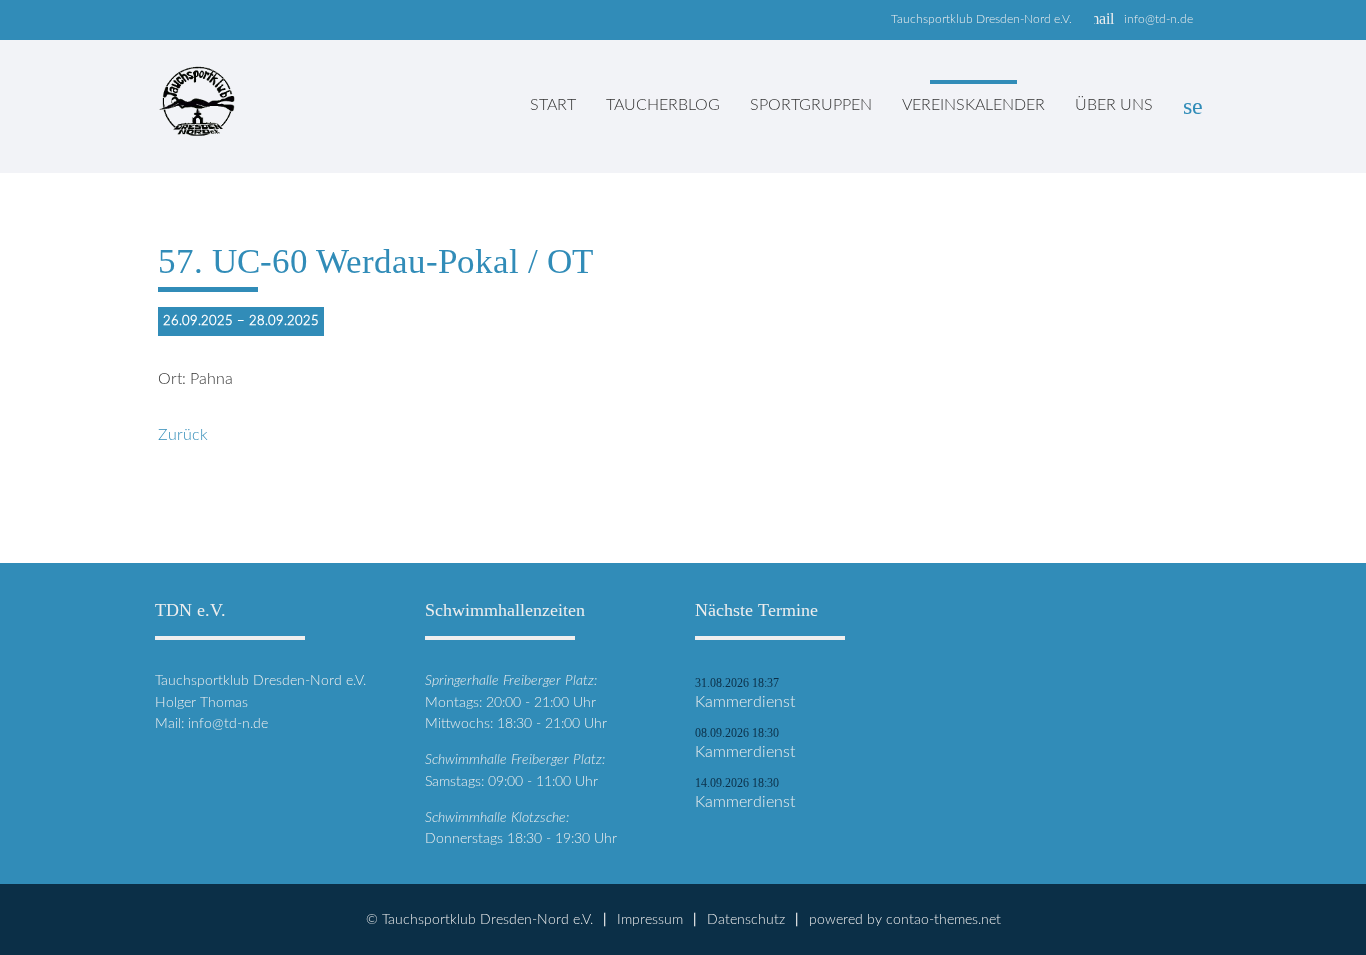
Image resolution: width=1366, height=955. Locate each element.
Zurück (183, 435)
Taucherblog (663, 105)
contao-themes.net (943, 919)
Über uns (1114, 105)
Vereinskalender (973, 105)
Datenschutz (746, 919)
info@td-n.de (1158, 19)
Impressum (650, 919)
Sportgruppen (811, 105)
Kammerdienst (745, 702)
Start (553, 105)
